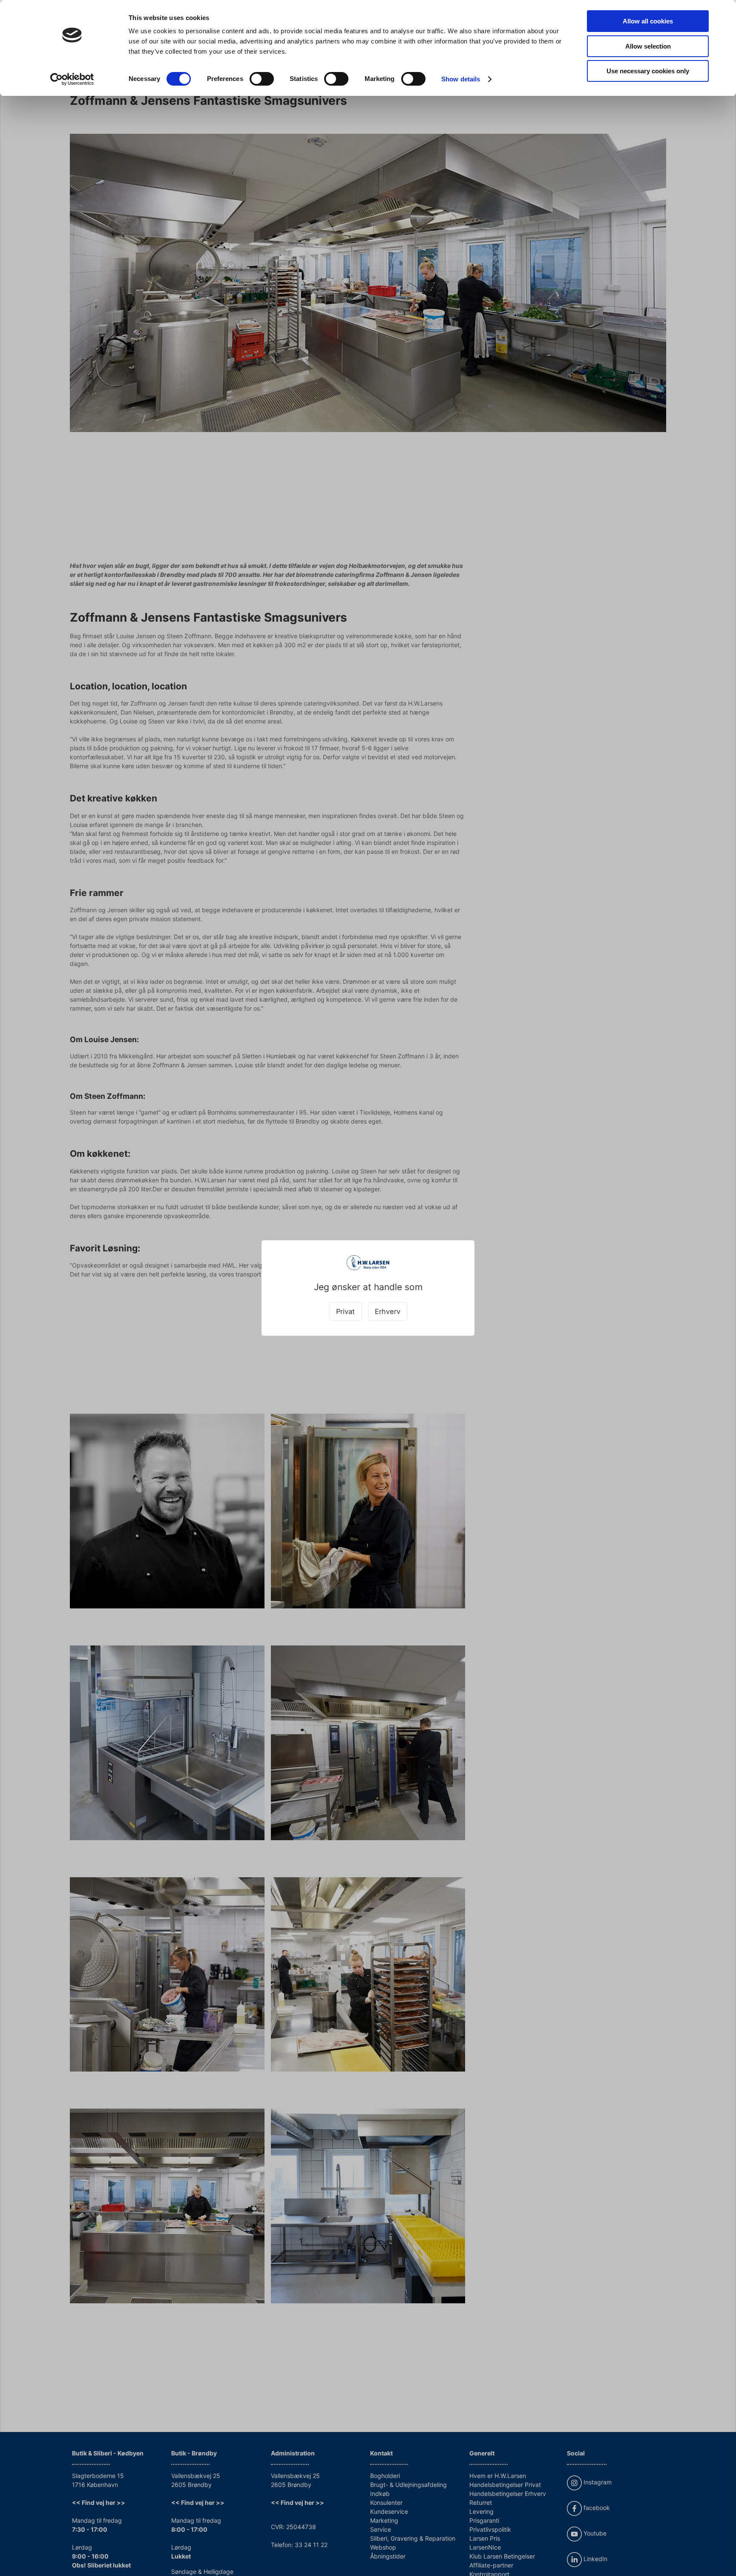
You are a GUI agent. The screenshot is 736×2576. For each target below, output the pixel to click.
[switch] (262, 79)
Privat (345, 1311)
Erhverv (388, 1311)
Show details (461, 79)
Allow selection (648, 46)
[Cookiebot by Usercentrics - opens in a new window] (72, 79)
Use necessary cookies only (648, 71)
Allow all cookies (648, 21)
